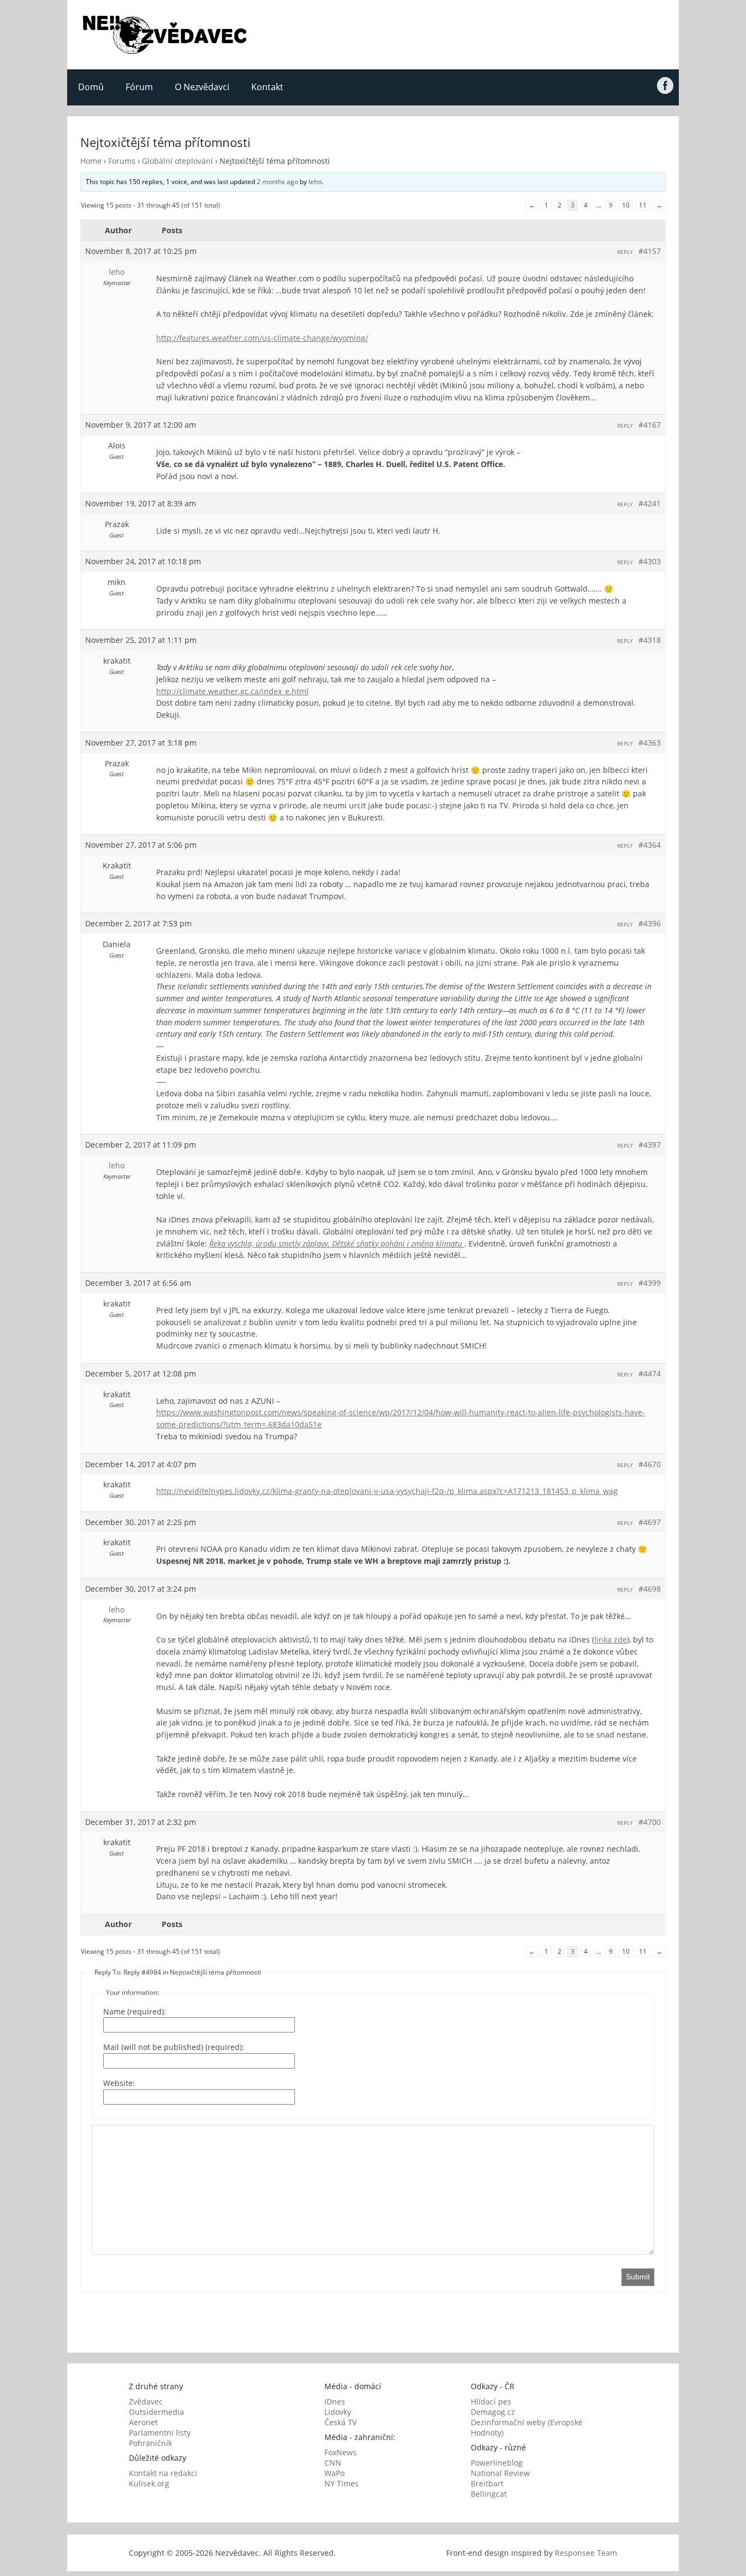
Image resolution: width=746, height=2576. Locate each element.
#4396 (650, 923)
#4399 (650, 1283)
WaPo (334, 2473)
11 (643, 205)
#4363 (650, 743)
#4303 (650, 561)
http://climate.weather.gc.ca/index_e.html (232, 691)
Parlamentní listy (160, 2433)
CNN (333, 2463)
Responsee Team (586, 2553)
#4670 (650, 1464)
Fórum (139, 87)
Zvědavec (146, 2401)
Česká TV (341, 2422)
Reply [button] (625, 252)
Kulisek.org (149, 2483)
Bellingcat (489, 2494)
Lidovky (338, 2412)
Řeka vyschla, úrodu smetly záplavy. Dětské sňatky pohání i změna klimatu (337, 1243)
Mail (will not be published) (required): (174, 2047)
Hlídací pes (491, 2401)
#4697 (650, 1522)
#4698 (650, 1589)
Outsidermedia (156, 2412)
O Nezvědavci (202, 87)
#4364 (650, 845)
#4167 (650, 425)
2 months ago (277, 182)
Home (91, 161)
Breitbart (487, 2483)
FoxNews (341, 2452)
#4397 (650, 1145)
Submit (638, 2277)
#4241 (650, 503)
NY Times (342, 2483)
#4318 (650, 640)
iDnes (335, 2401)
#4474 (650, 1373)
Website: (119, 2083)
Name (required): (135, 2011)
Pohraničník (150, 2443)
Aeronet (143, 2422)
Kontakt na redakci (163, 2473)
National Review (500, 2473)
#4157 (650, 251)
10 (626, 205)
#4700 (650, 1822)
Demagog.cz (493, 2412)
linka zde (611, 1639)
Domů (91, 87)
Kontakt (267, 87)
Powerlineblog (497, 2463)
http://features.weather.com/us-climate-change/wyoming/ (262, 338)
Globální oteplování (177, 161)
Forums (122, 161)
